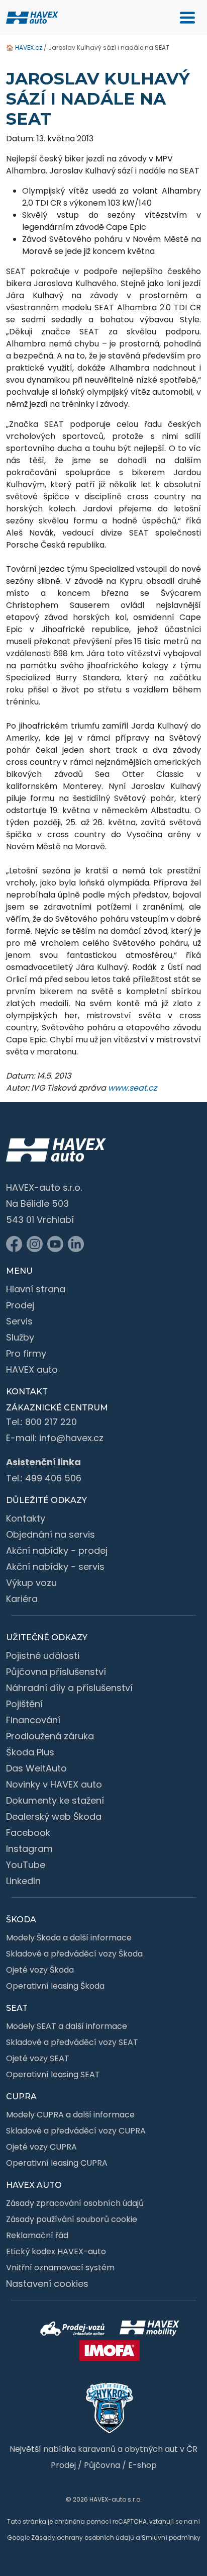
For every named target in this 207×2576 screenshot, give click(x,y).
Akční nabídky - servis (55, 1567)
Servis (19, 1321)
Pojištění (24, 1704)
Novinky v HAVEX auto (54, 1784)
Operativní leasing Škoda (55, 1986)
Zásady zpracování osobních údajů (75, 2203)
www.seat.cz (132, 1088)
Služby (20, 1337)
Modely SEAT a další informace (67, 2026)
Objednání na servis (50, 1534)
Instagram (29, 1849)
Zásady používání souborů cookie (72, 2219)
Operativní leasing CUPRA (57, 2163)
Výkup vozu (31, 1583)
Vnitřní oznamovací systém (60, 2268)
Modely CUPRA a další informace (70, 2115)
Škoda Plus (30, 1752)
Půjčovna (102, 2465)
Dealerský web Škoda (54, 1816)
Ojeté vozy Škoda (40, 1970)
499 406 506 (53, 1478)
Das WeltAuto (36, 1768)
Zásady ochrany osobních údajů (83, 2538)
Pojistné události (43, 1656)
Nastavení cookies (47, 2284)
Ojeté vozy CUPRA (41, 2147)
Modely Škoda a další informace (69, 1938)
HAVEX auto (32, 1369)
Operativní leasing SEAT (53, 2074)
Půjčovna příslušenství (56, 1672)
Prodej (20, 1305)
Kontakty (26, 1518)
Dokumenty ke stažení (55, 1800)
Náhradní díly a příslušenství (69, 1688)
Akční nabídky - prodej (57, 1550)
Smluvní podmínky (171, 2538)
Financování (33, 1720)
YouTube (26, 1865)
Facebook (28, 1833)
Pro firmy (26, 1353)
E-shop (142, 2465)
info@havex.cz (71, 1438)
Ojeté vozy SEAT (38, 2058)
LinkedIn (23, 1881)
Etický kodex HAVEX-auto (56, 2251)
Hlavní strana (36, 1289)
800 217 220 (51, 1422)
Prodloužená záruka (50, 1736)
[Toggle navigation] (187, 18)
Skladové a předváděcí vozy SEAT (72, 2042)
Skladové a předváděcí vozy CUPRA (76, 2131)
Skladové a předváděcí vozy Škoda (74, 1954)
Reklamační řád (37, 2235)
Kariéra (22, 1599)
